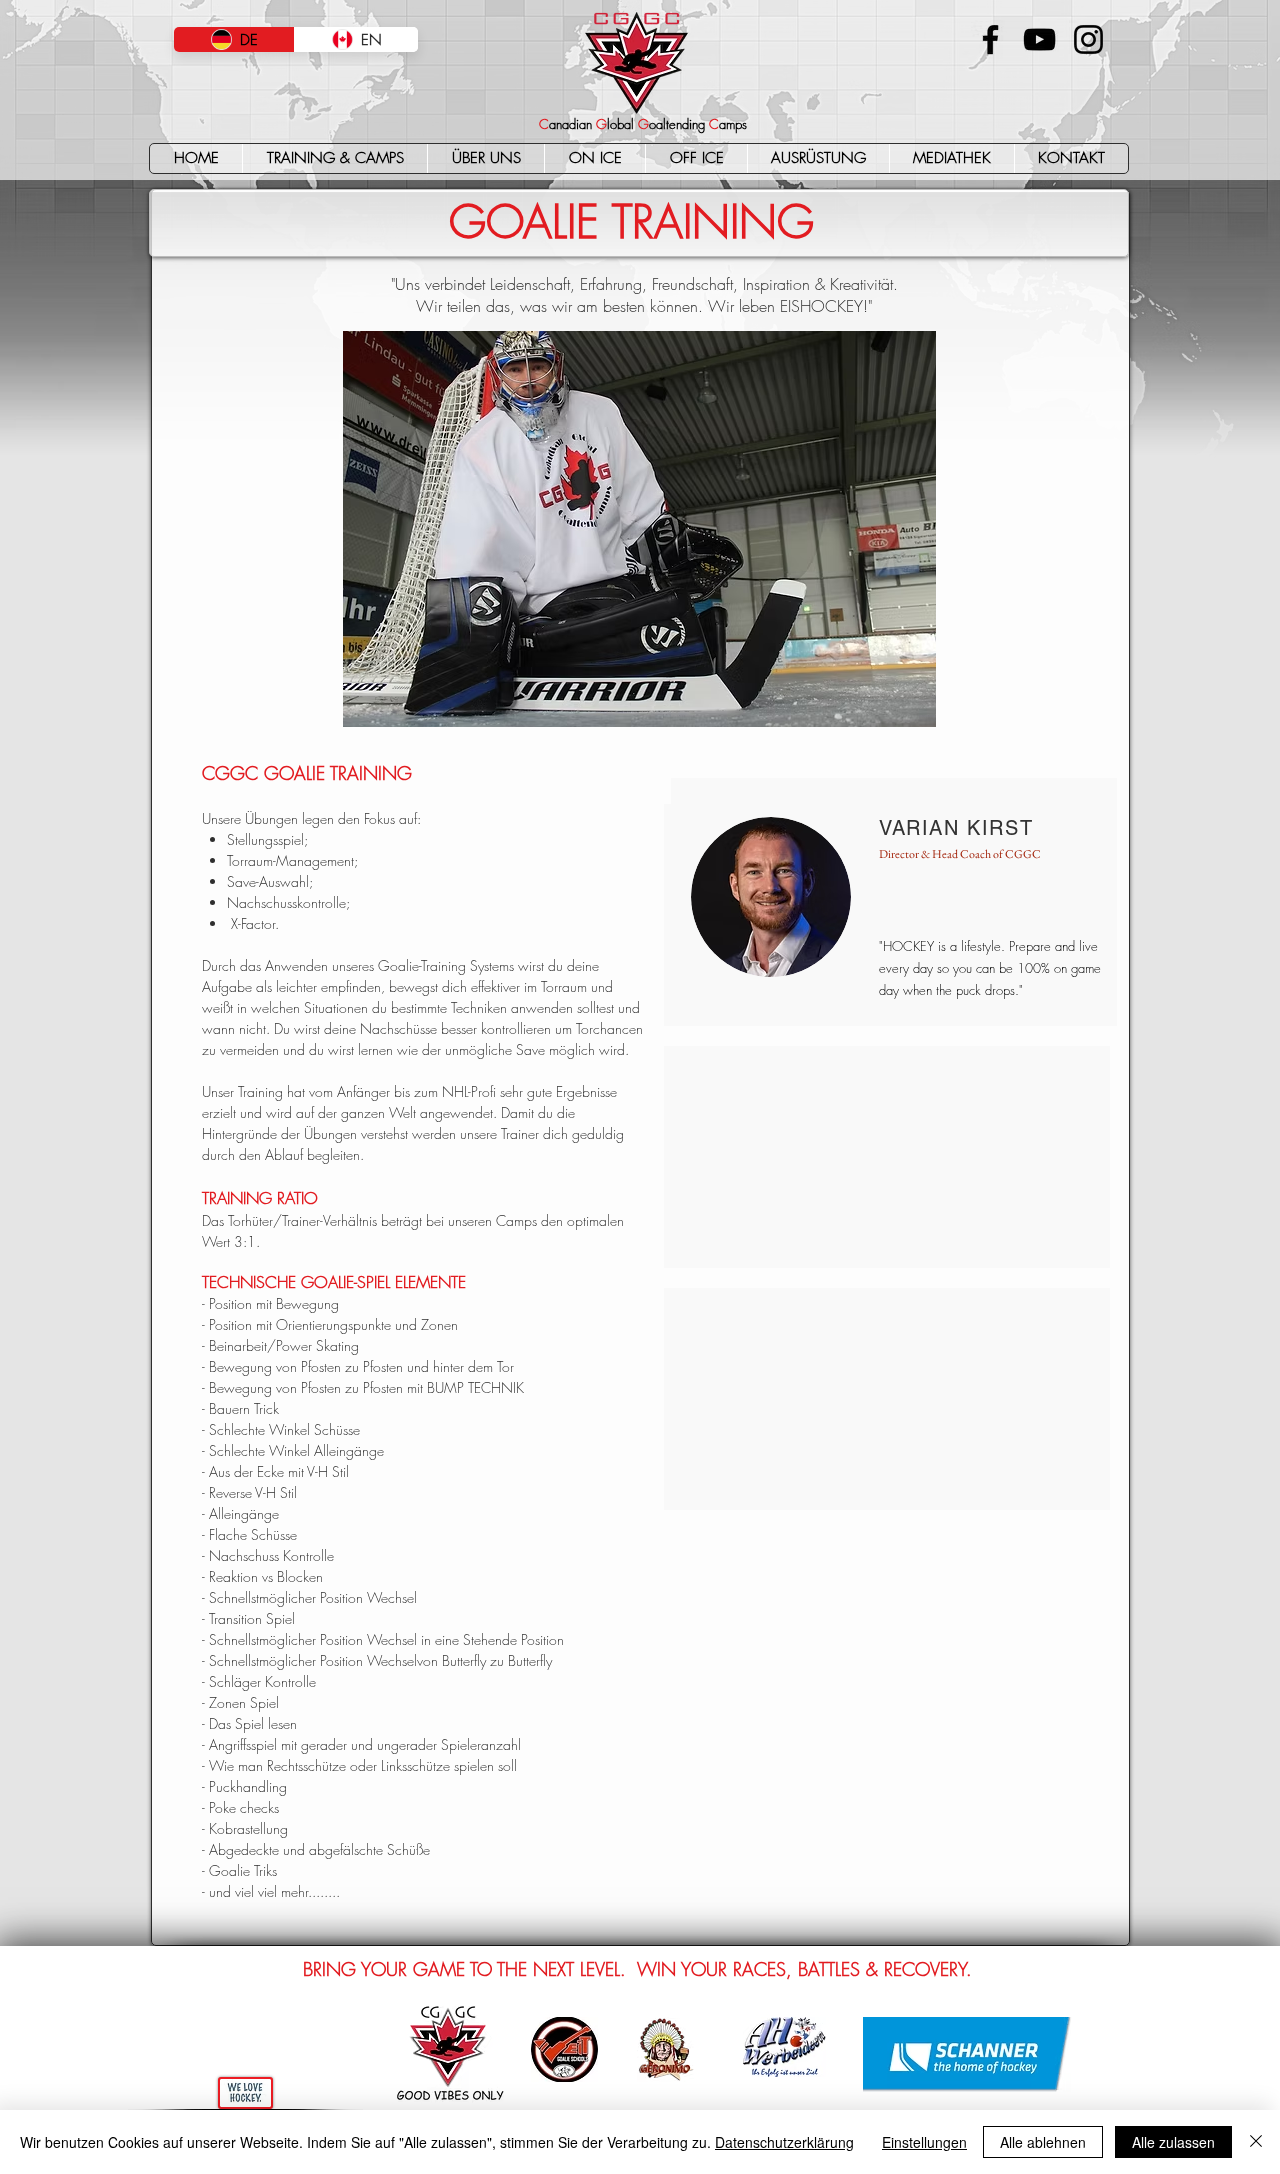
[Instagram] (1088, 39)
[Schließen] (1256, 2142)
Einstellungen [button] (924, 2142)
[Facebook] (990, 39)
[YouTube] (1039, 39)
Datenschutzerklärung (784, 2142)
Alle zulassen (1173, 2142)
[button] (334, 158)
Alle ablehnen (1043, 2142)
